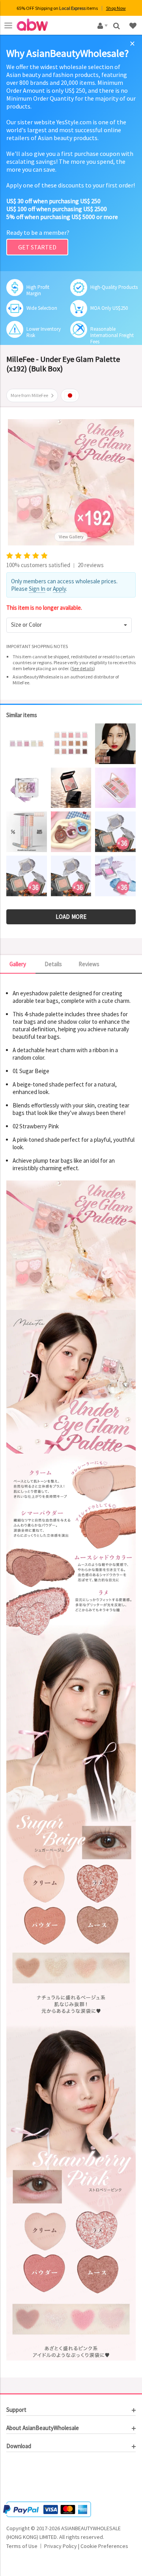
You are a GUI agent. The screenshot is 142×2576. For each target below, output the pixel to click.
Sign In (37, 589)
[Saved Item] (134, 25)
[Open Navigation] (8, 25)
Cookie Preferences (104, 2546)
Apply (59, 589)
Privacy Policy (61, 2546)
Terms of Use (22, 2546)
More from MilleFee (29, 395)
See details (83, 668)
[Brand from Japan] (70, 395)
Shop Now (116, 8)
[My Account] (101, 25)
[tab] (71, 2410)
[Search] (117, 25)
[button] (69, 625)
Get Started (37, 247)
